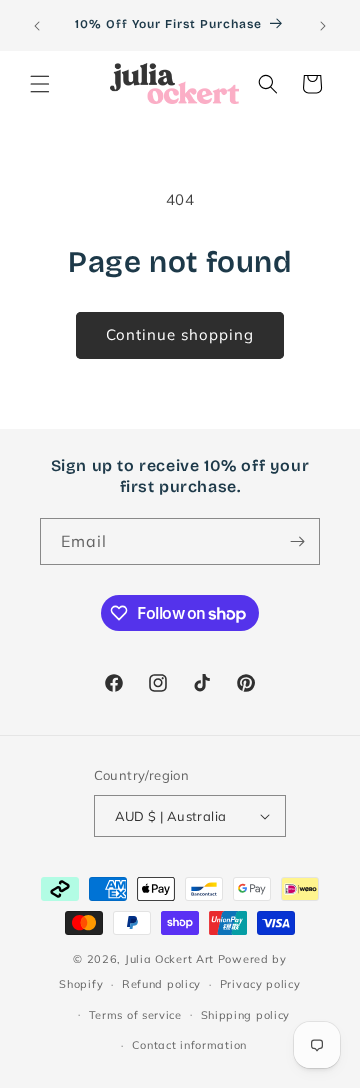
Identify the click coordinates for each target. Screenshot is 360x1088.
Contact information (189, 1045)
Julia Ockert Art (169, 959)
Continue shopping (180, 334)
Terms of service (135, 1015)
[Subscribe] (297, 541)
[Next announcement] (323, 26)
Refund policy (161, 984)
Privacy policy (260, 984)
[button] (40, 84)
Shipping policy (246, 1015)
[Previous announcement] (37, 26)
